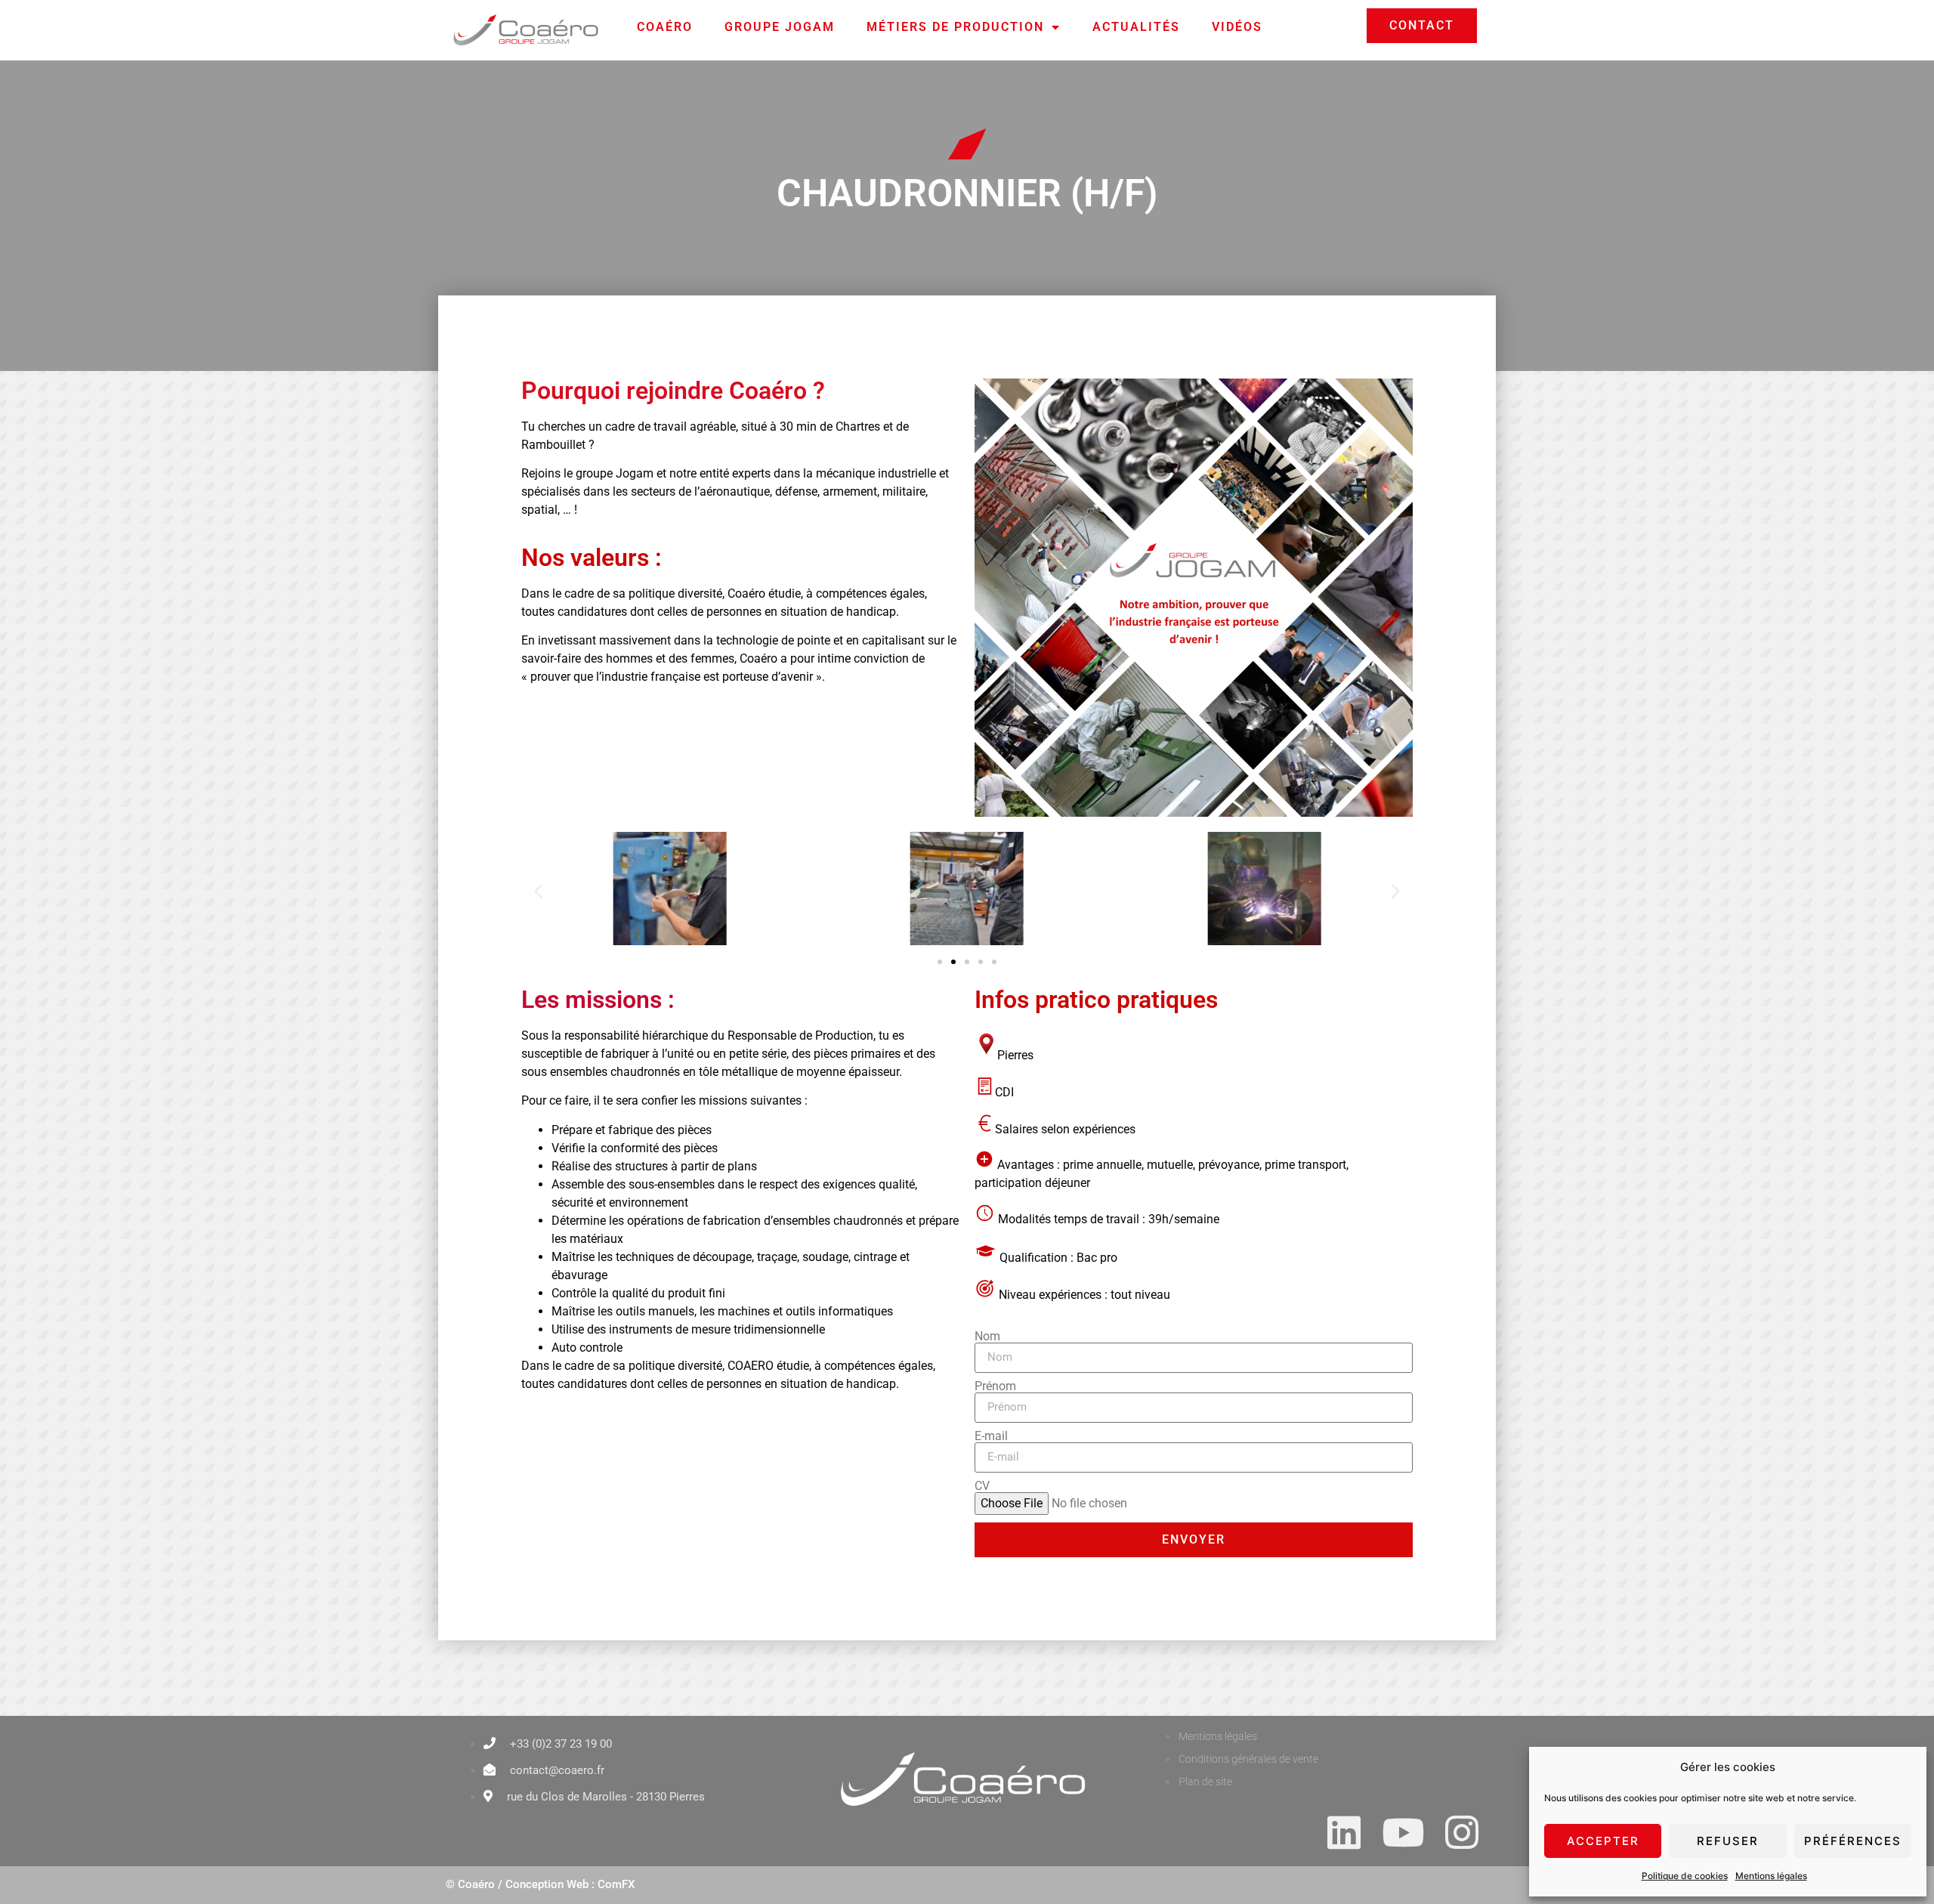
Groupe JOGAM (780, 27)
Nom (987, 1337)
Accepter (1603, 1841)
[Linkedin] (1344, 1832)
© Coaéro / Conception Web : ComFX (540, 1884)
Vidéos (1237, 27)
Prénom (995, 1386)
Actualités (1136, 27)
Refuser (1728, 1841)
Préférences (1853, 1841)
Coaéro (665, 27)
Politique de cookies (1685, 1876)
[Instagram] (1462, 1832)
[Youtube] (1403, 1832)
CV (982, 1486)
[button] (538, 891)
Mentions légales (1771, 1876)
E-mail (991, 1436)
